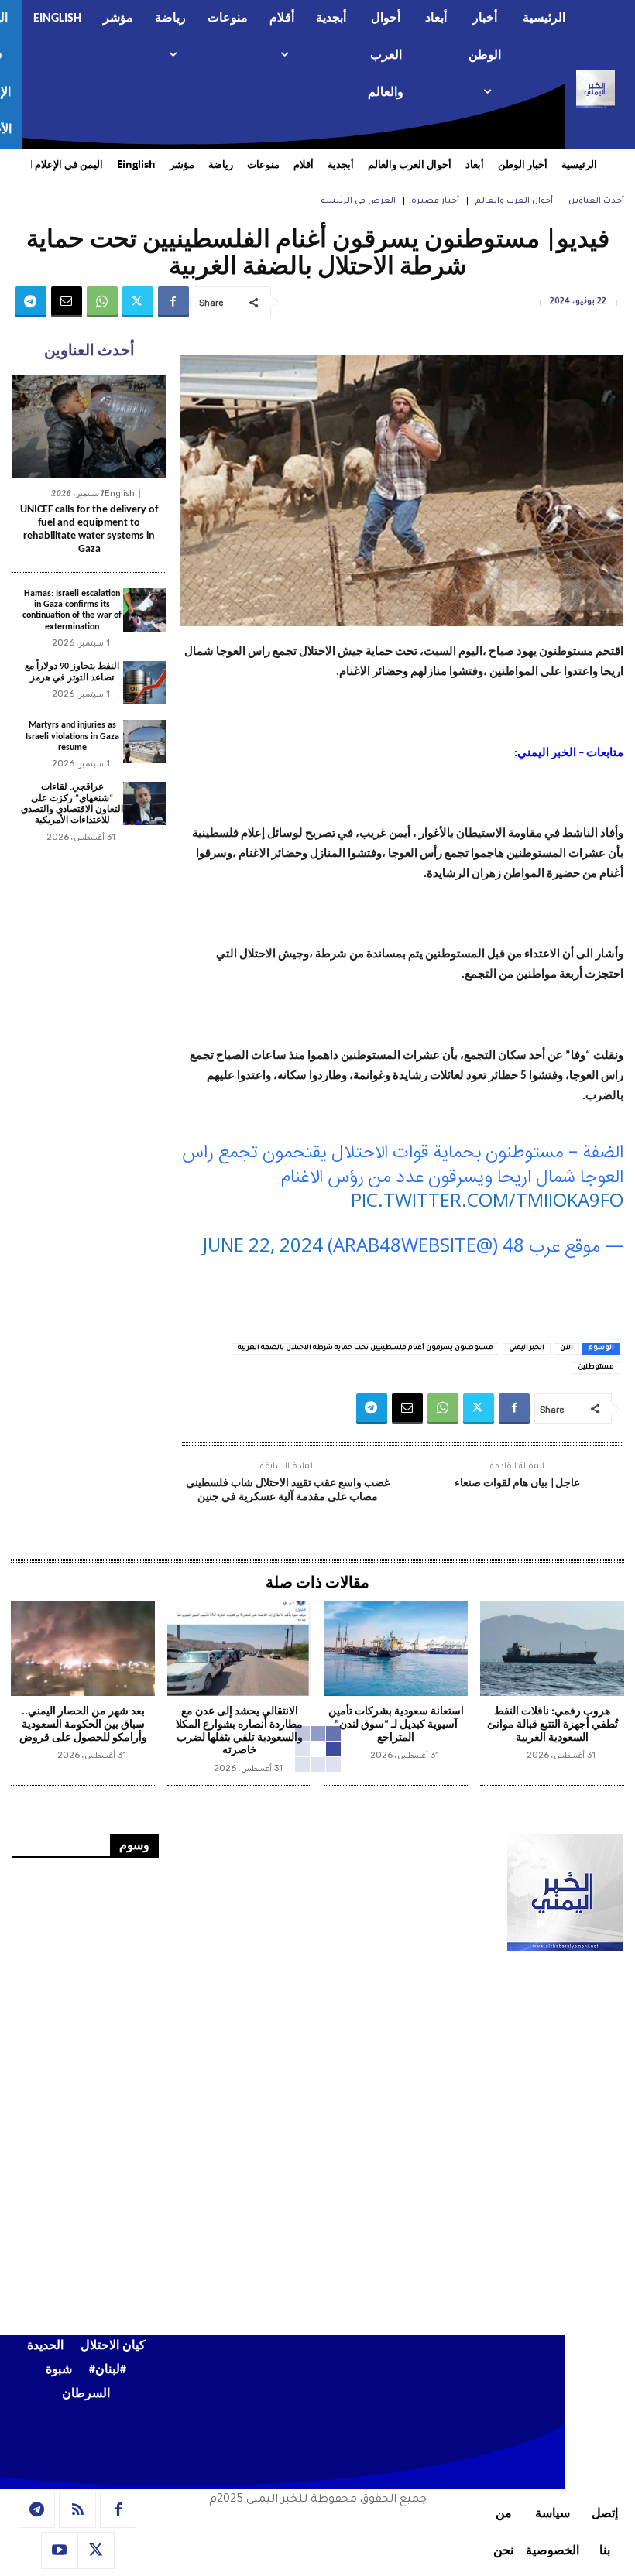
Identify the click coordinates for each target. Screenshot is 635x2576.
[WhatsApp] (102, 302)
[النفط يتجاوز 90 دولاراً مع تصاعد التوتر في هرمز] (145, 683)
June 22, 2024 (263, 1244)
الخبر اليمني (527, 1348)
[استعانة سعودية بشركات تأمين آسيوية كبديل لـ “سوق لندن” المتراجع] (396, 1648)
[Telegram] (31, 302)
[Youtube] (60, 2550)
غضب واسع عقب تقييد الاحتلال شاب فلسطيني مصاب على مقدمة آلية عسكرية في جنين (288, 1490)
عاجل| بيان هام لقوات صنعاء (517, 1483)
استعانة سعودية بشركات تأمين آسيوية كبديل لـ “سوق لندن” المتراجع (396, 1725)
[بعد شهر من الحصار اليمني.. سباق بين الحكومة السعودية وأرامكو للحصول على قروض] (83, 1648)
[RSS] (77, 2510)
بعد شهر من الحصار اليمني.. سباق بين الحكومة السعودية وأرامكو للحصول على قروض (83, 1725)
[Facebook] (173, 302)
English (120, 493)
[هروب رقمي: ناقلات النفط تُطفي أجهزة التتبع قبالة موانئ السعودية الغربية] (552, 1648)
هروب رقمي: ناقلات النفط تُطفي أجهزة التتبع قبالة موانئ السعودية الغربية (553, 1725)
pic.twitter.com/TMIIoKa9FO (487, 1199)
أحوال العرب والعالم (514, 201)
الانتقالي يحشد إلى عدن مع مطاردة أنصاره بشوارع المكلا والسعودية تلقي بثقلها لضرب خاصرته (239, 1731)
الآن (566, 1348)
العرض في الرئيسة (358, 201)
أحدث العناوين (596, 201)
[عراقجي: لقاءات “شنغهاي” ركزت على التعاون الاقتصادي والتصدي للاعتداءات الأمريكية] (145, 803)
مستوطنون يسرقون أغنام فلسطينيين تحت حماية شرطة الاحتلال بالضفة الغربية (366, 1348)
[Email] (67, 302)
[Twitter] (138, 302)
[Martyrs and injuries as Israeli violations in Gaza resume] (145, 742)
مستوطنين (596, 1368)
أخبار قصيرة (435, 201)
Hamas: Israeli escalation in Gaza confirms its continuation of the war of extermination (72, 610)
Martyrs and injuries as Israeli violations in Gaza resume (72, 736)
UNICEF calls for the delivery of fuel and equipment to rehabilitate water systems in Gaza (89, 529)
